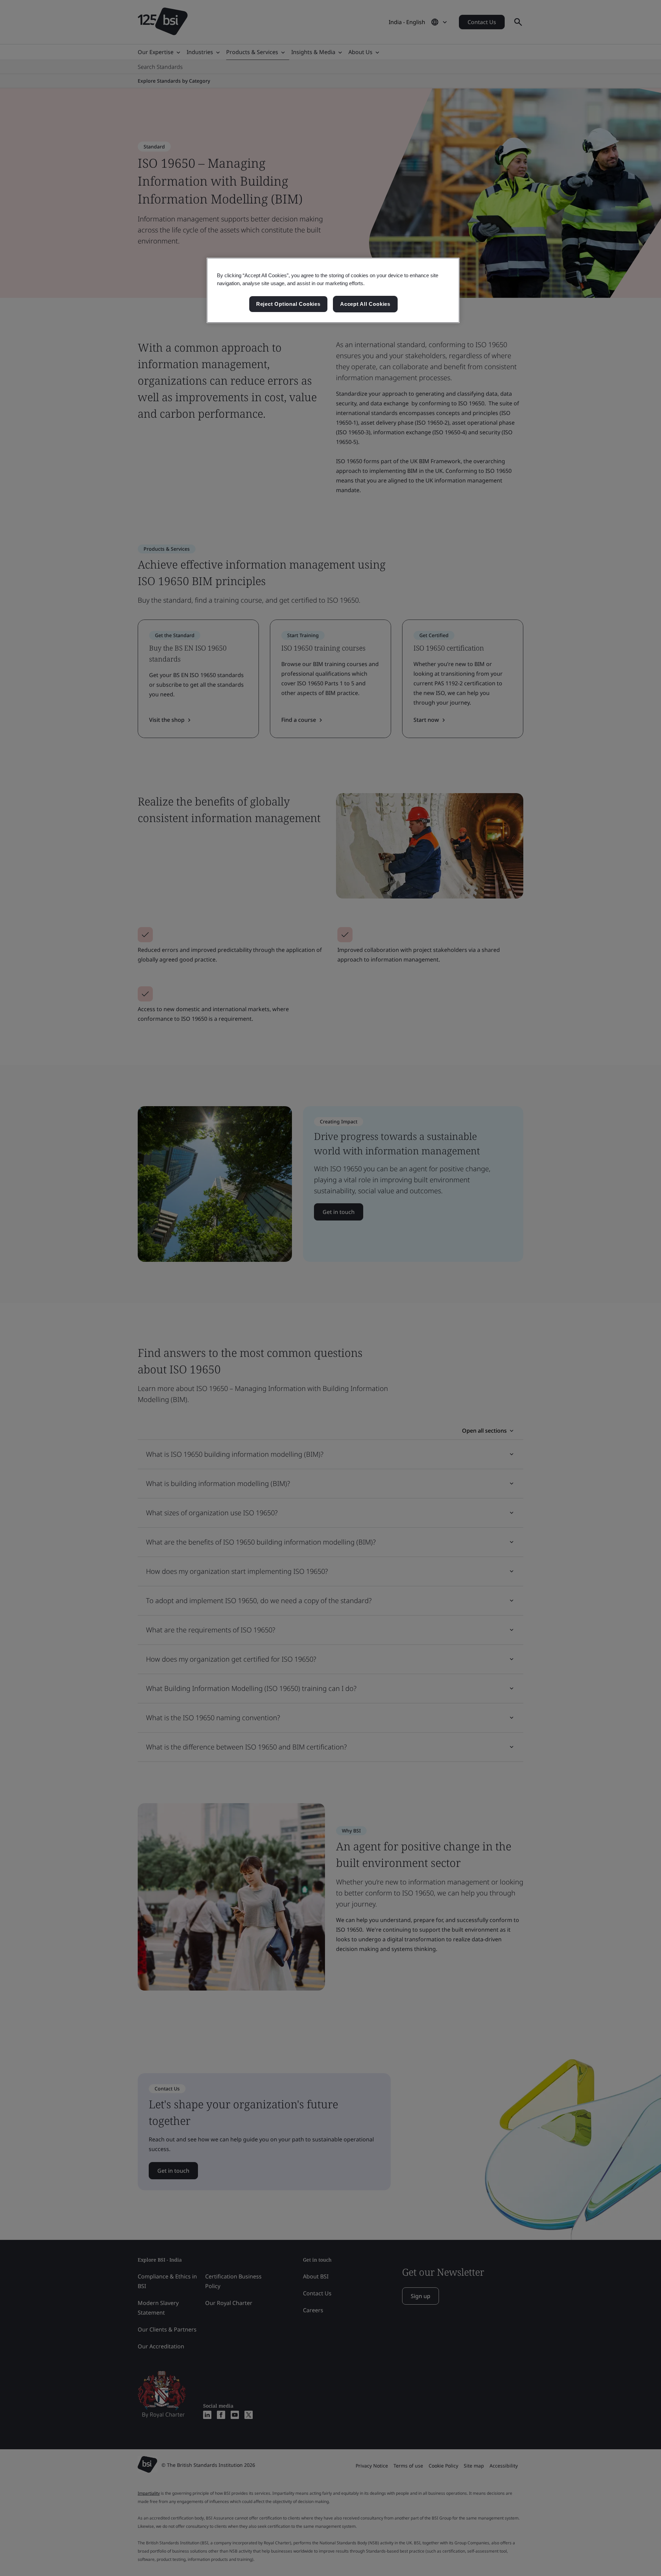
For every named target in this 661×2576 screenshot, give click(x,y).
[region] (333, 290)
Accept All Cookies (365, 304)
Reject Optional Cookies (288, 304)
